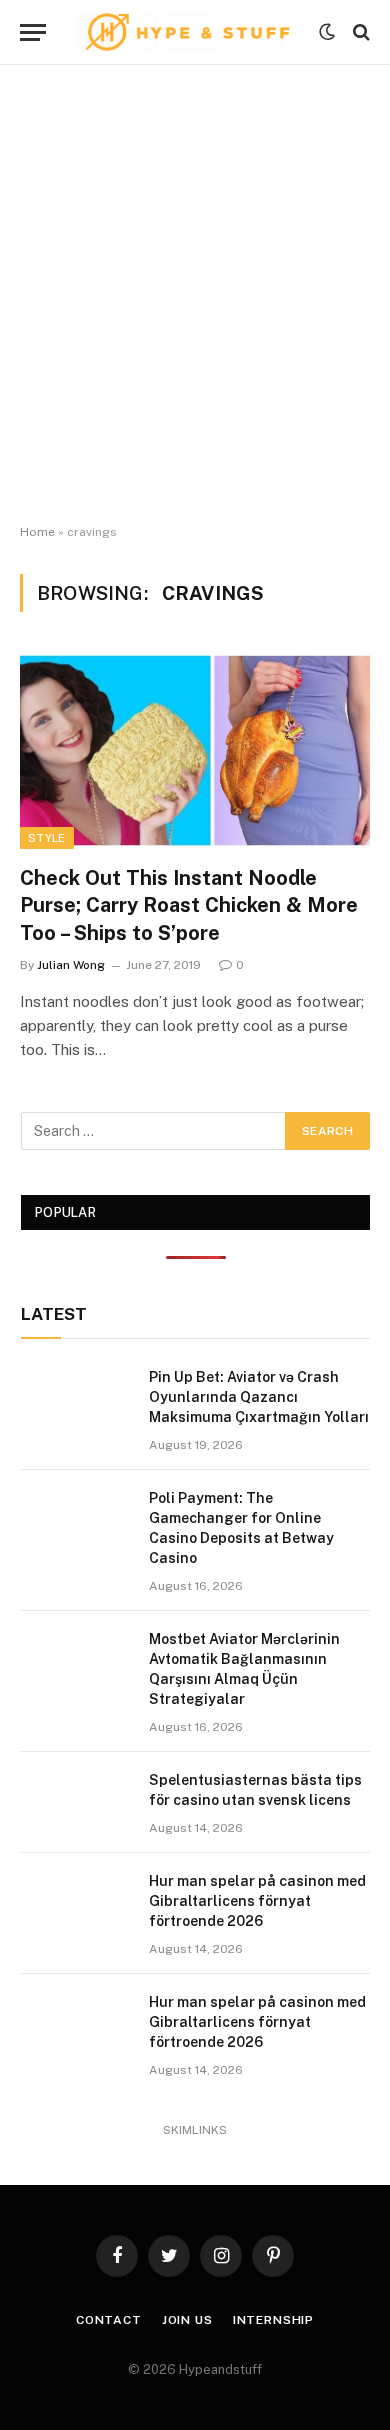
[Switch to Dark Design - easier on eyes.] (327, 32)
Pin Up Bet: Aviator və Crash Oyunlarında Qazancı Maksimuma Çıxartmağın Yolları (259, 1397)
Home (37, 532)
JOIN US (187, 2320)
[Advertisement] (195, 295)
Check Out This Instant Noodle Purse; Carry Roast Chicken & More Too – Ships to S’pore (189, 905)
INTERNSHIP (273, 2320)
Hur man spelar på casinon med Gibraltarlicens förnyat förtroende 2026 (257, 1901)
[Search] (359, 32)
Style (47, 838)
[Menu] (33, 32)
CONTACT (109, 2320)
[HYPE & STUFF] (187, 32)
